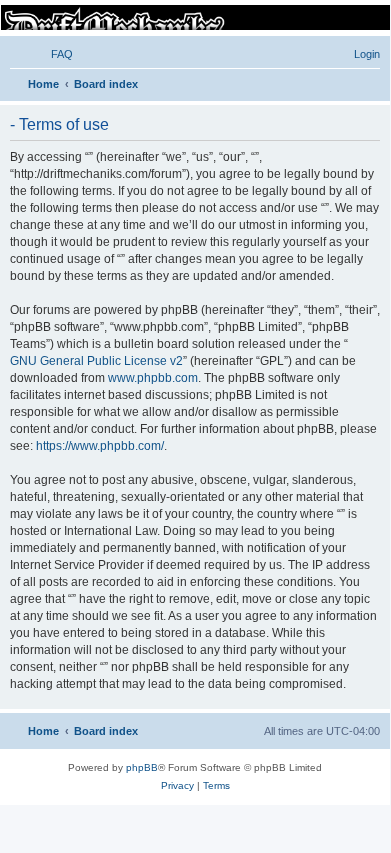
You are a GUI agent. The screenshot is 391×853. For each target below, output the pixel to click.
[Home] (194, 17)
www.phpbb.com (153, 378)
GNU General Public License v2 (96, 361)
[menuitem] (53, 54)
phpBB (142, 767)
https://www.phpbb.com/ (100, 446)
